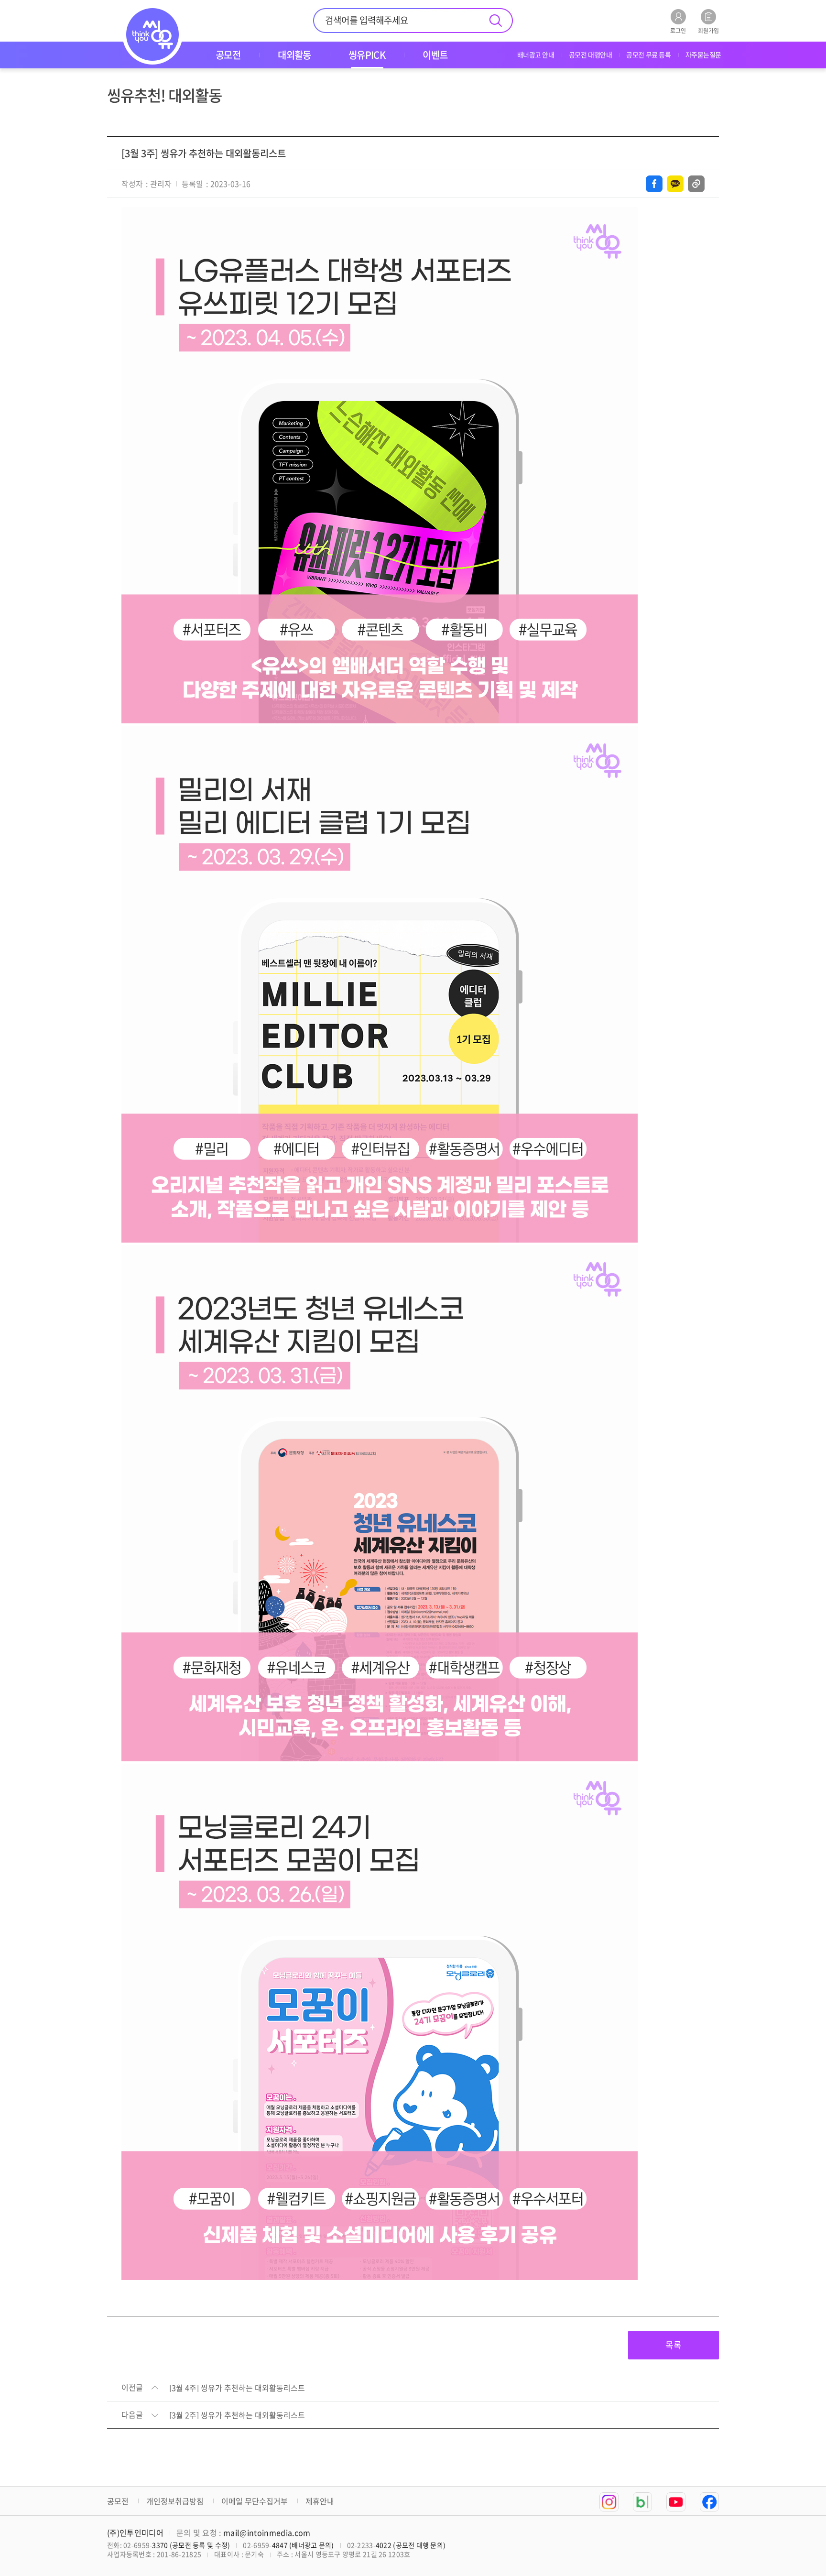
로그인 (678, 30)
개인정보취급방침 (175, 2501)
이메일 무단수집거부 (255, 2501)
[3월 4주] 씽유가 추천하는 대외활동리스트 (237, 2388)
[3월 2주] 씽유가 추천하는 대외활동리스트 (237, 2415)
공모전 (118, 2501)
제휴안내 (320, 2501)
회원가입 (708, 30)
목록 (674, 2345)
